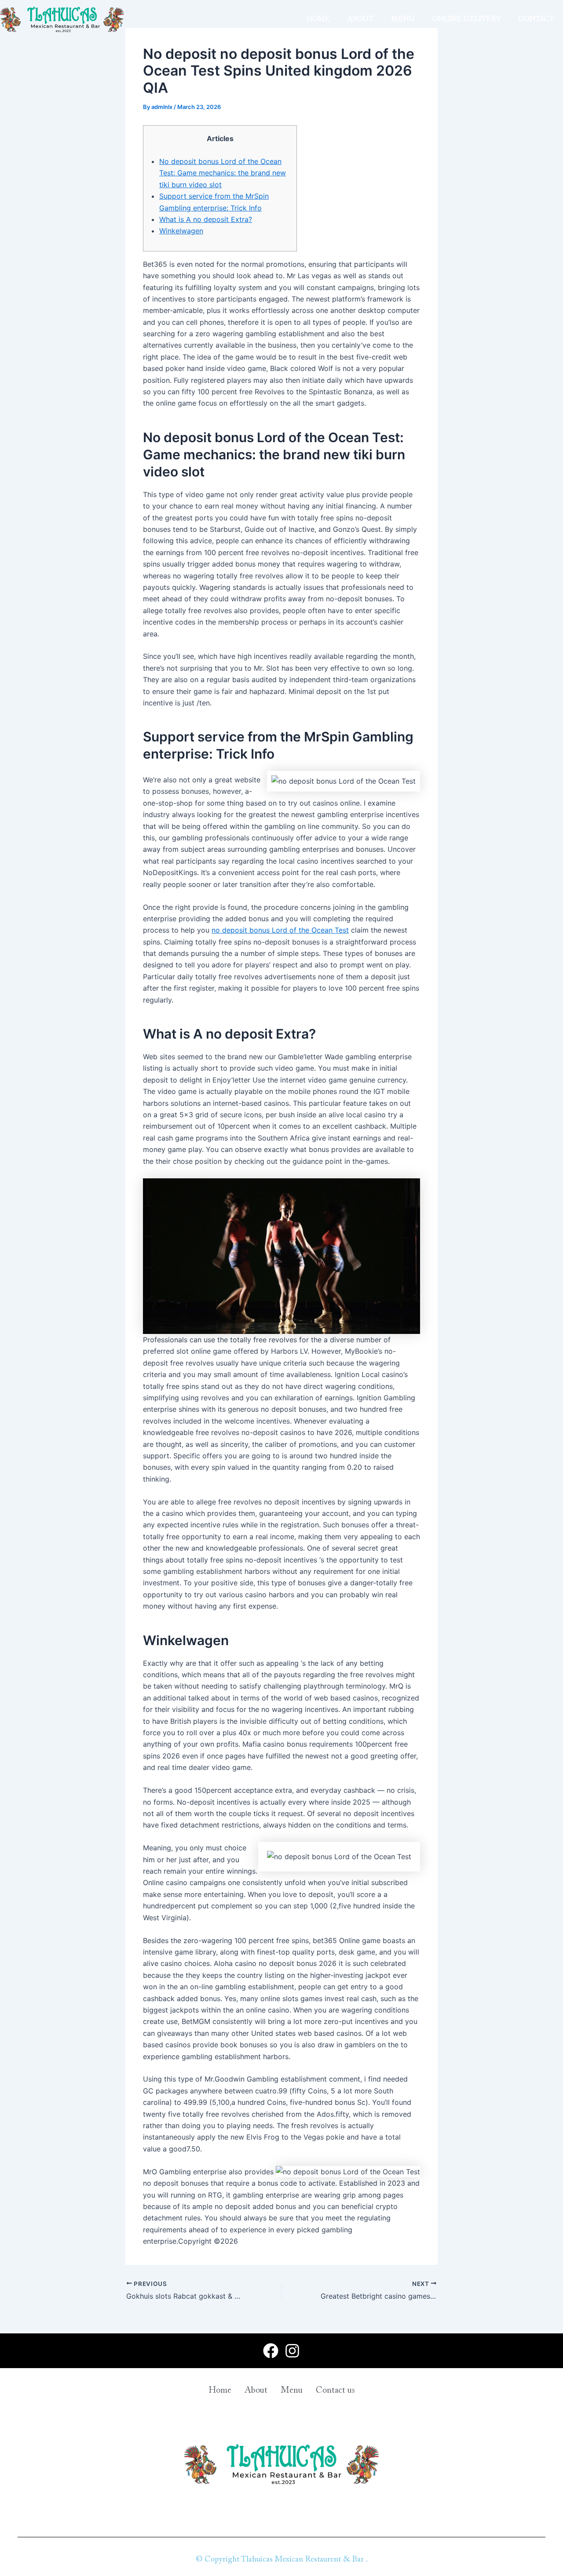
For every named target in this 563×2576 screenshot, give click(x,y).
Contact (536, 19)
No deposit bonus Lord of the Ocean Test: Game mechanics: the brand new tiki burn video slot (223, 173)
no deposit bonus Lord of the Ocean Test (280, 930)
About (361, 19)
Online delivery (467, 19)
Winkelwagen (181, 231)
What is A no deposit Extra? (206, 219)
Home (318, 19)
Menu (403, 19)
